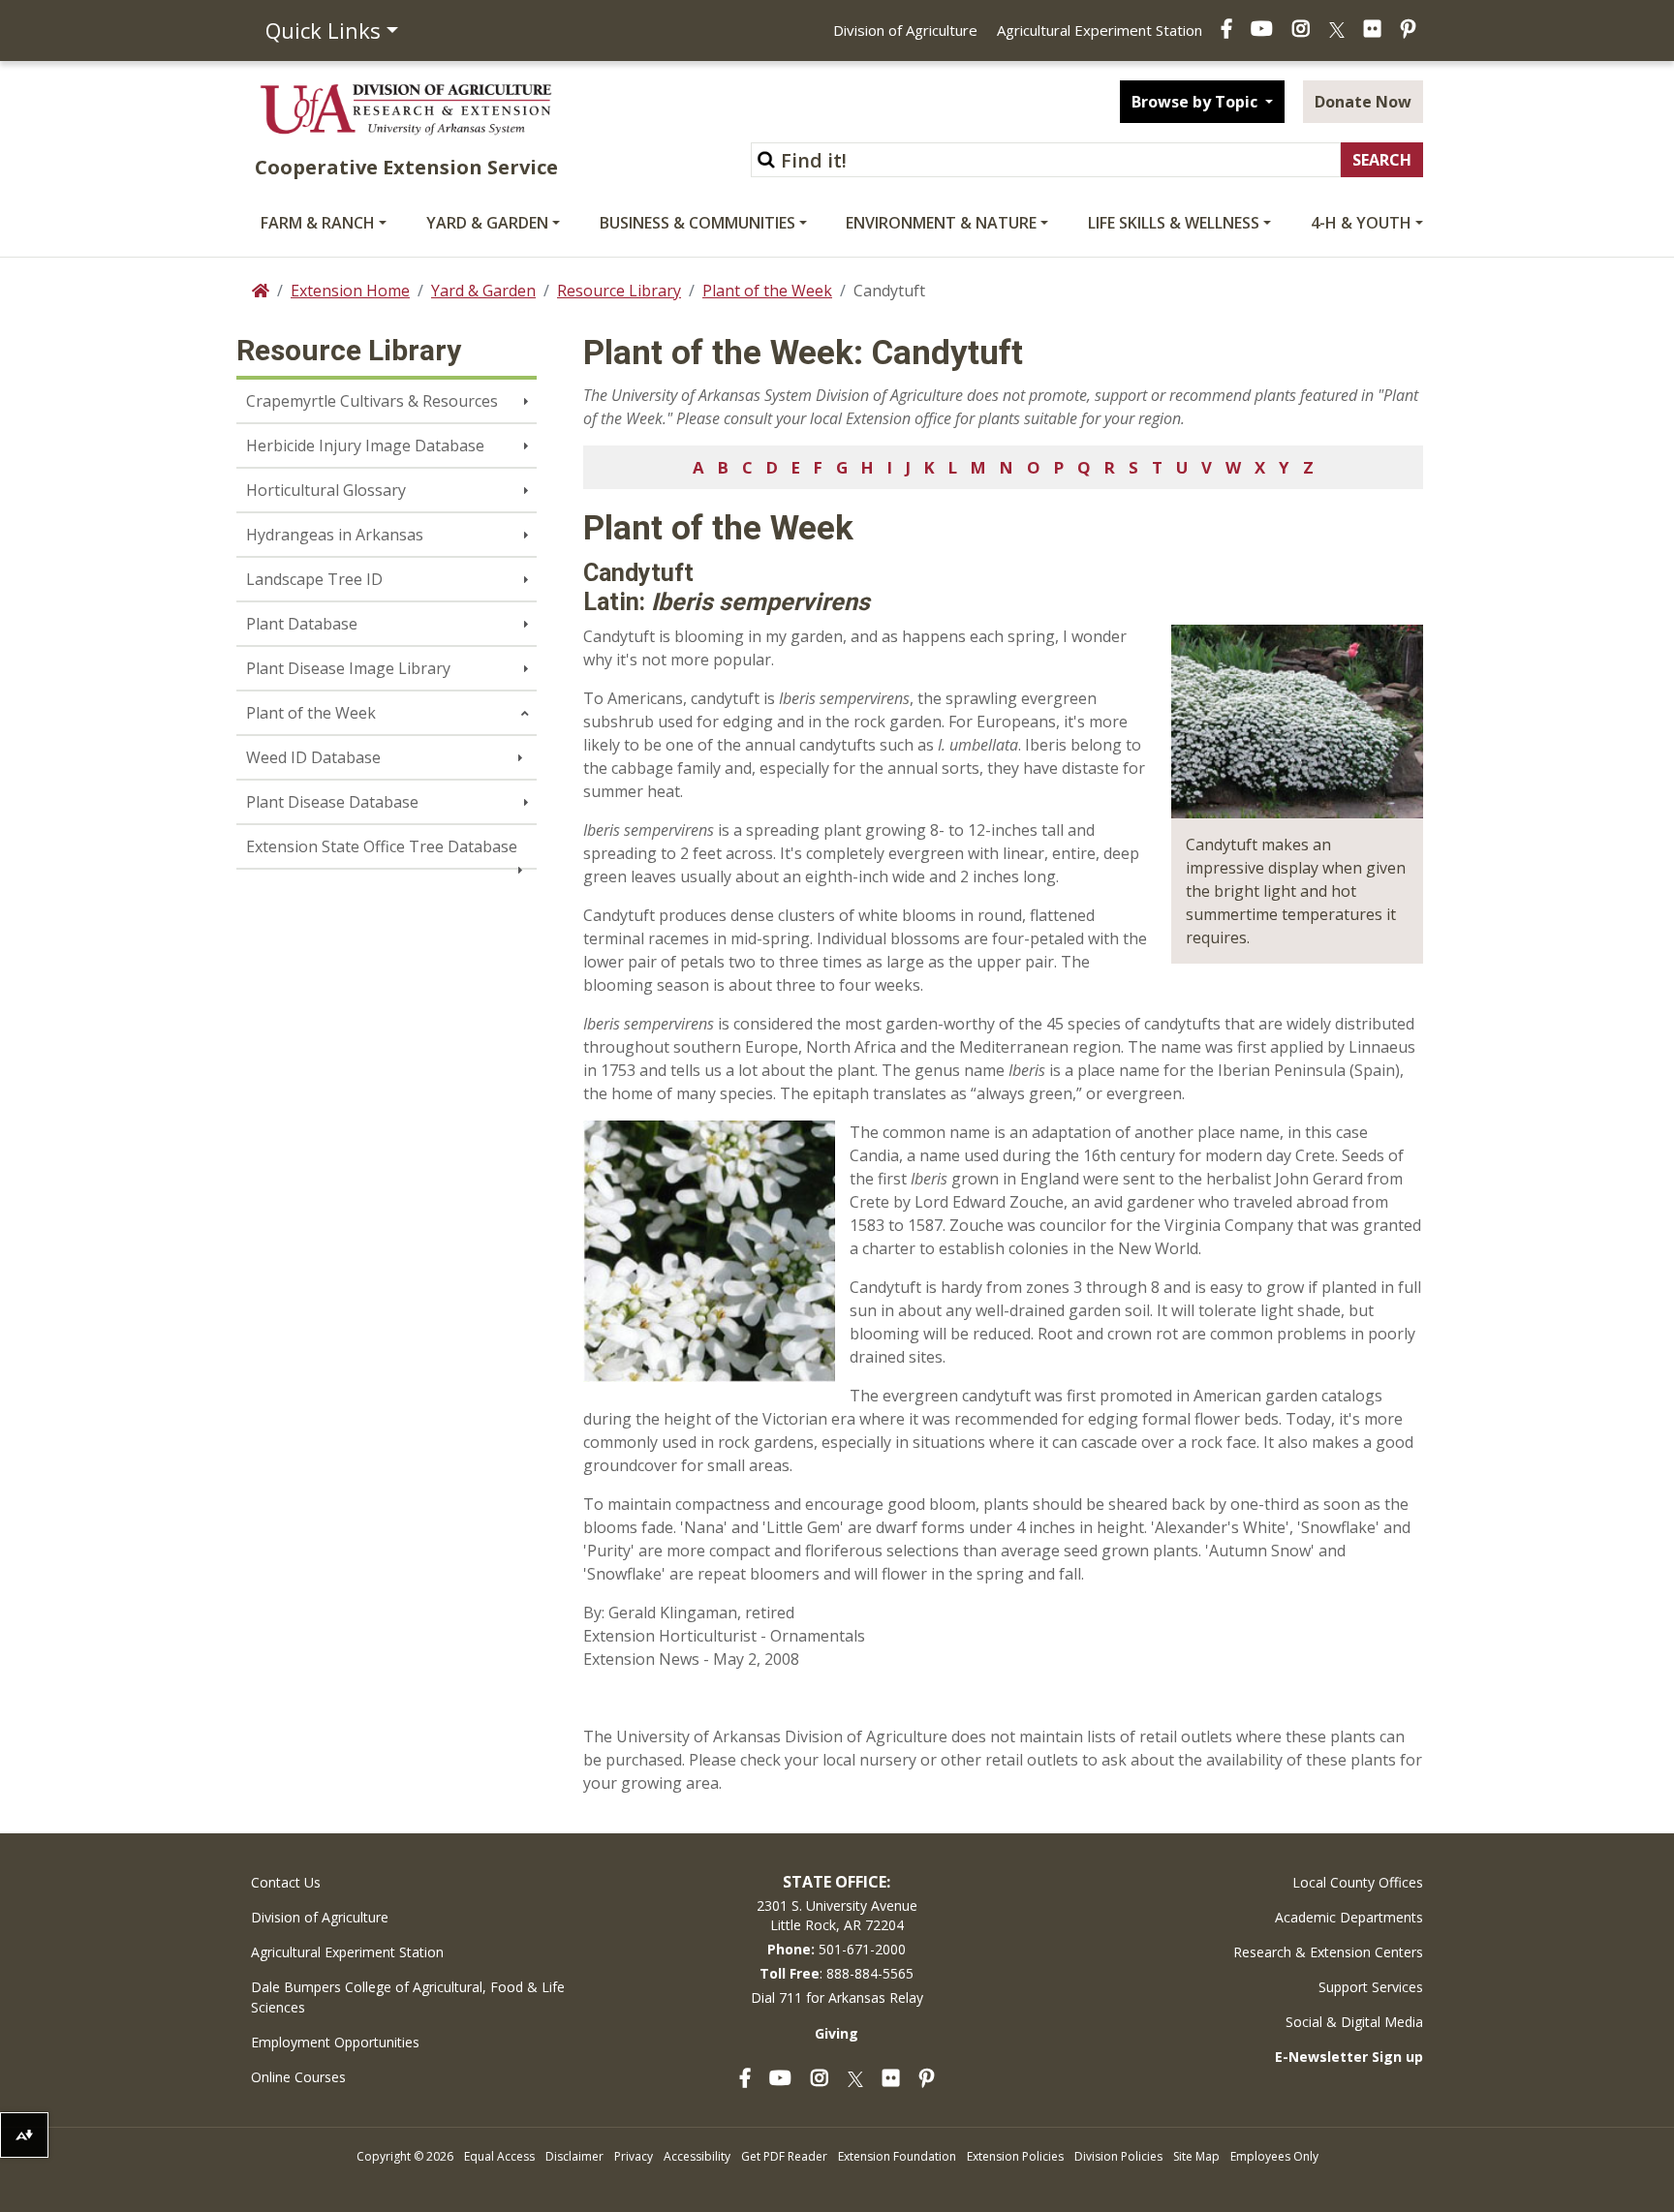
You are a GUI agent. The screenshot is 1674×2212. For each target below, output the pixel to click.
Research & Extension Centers (1328, 1952)
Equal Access (499, 2156)
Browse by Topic (1196, 102)
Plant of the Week (767, 291)
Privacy (634, 2156)
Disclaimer (574, 2156)
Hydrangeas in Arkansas (335, 535)
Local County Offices (1358, 1882)
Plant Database (302, 624)
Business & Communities (697, 223)
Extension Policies (1015, 2156)
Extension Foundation (897, 2156)
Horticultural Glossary (326, 490)
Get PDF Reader (784, 2156)
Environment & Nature (941, 223)
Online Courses (298, 2077)
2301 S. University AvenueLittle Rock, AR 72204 (837, 1915)
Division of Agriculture (905, 30)
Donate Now (1363, 102)
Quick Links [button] (323, 30)
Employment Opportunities (335, 2042)
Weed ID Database (313, 757)
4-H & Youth (1361, 223)
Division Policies (1118, 2156)
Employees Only (1274, 2156)
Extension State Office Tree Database (382, 846)
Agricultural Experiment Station (1100, 30)
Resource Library (619, 291)
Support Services (1371, 1987)
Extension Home (350, 291)
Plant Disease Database (332, 802)
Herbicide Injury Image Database (365, 445)
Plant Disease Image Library (348, 668)
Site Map (1196, 2156)
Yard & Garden (487, 223)
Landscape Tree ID (314, 579)
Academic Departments (1349, 1917)
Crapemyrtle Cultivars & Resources (372, 401)
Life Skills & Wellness (1174, 223)
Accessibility (697, 2156)
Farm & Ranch (318, 223)
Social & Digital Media (1354, 2022)
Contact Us (286, 1882)
